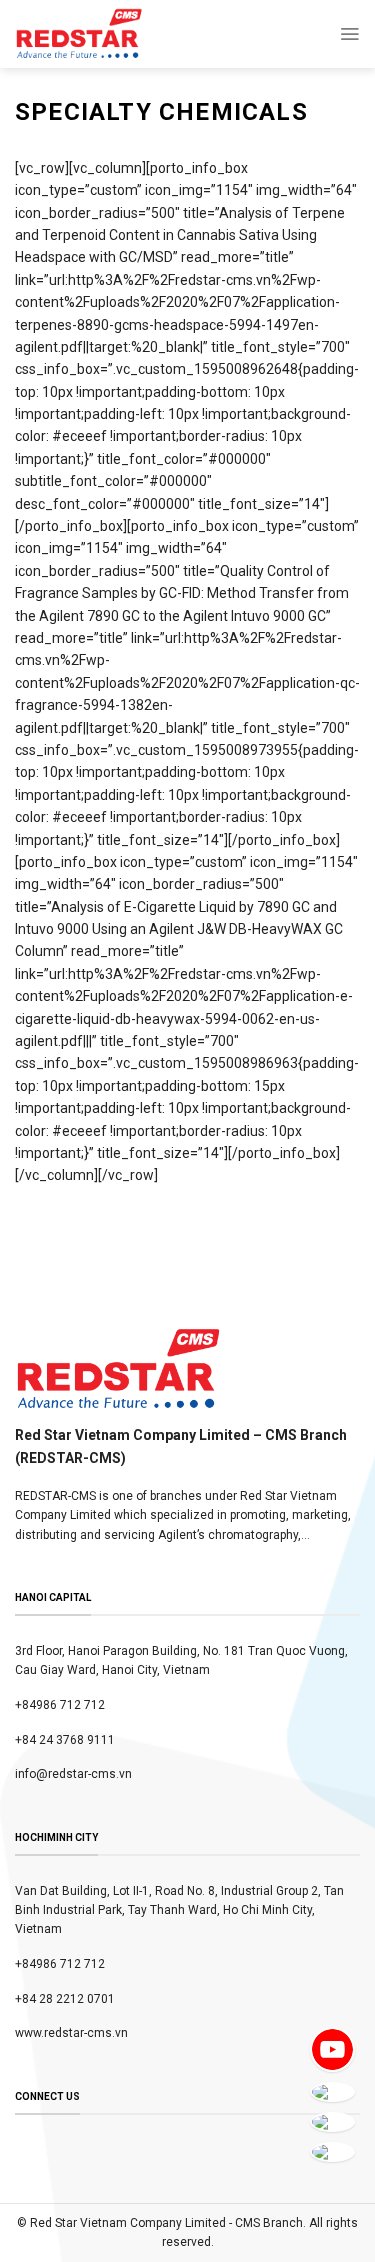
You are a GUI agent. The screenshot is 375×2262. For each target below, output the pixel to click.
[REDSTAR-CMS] (79, 34)
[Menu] (349, 34)
